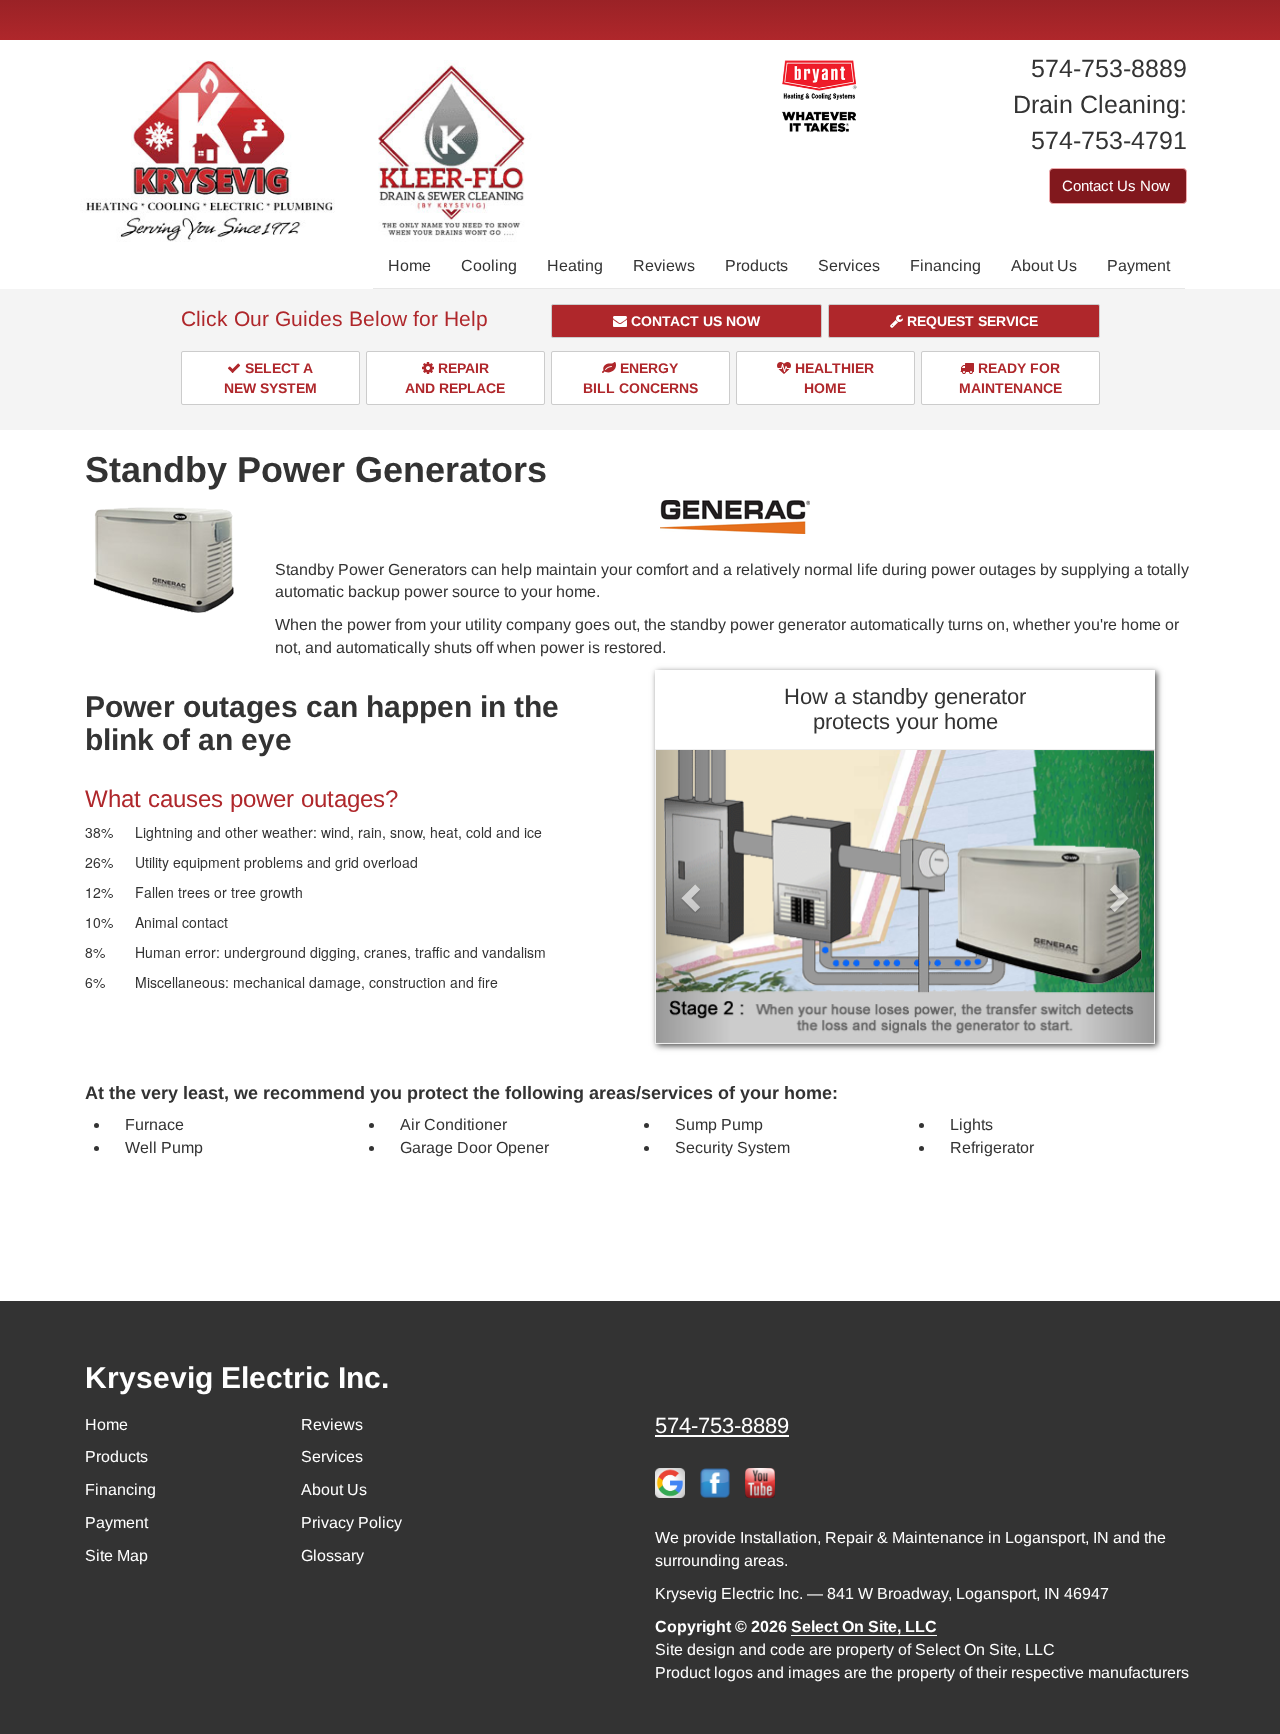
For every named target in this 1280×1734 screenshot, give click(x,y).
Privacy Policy (351, 1522)
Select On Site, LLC (864, 1626)
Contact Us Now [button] (1118, 185)
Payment (1138, 265)
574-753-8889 (722, 1425)
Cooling (489, 265)
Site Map (116, 1555)
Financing (945, 265)
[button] (687, 321)
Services (849, 265)
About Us (1044, 265)
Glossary (332, 1555)
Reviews (664, 265)
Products (756, 265)
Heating (575, 265)
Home (409, 265)
